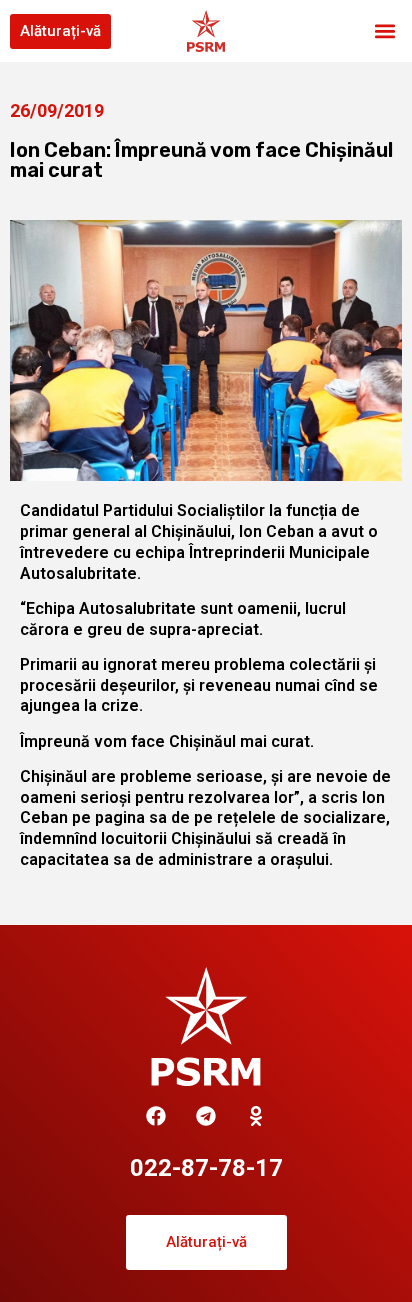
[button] (385, 31)
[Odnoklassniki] (256, 1116)
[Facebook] (156, 1116)
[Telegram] (206, 1116)
